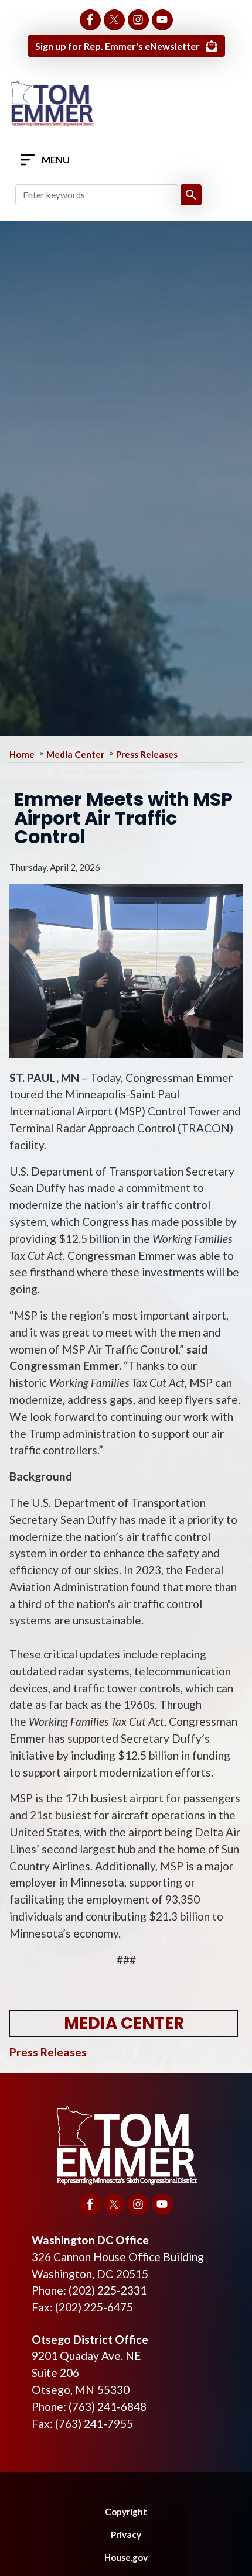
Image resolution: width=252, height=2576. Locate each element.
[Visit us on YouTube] (162, 20)
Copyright (126, 2512)
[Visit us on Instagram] (138, 20)
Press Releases (147, 754)
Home (22, 754)
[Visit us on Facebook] (90, 20)
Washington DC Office (90, 2240)
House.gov (126, 2557)
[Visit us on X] (114, 20)
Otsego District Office (90, 2339)
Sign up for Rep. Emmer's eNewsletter (118, 46)
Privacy (126, 2534)
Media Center (75, 754)
